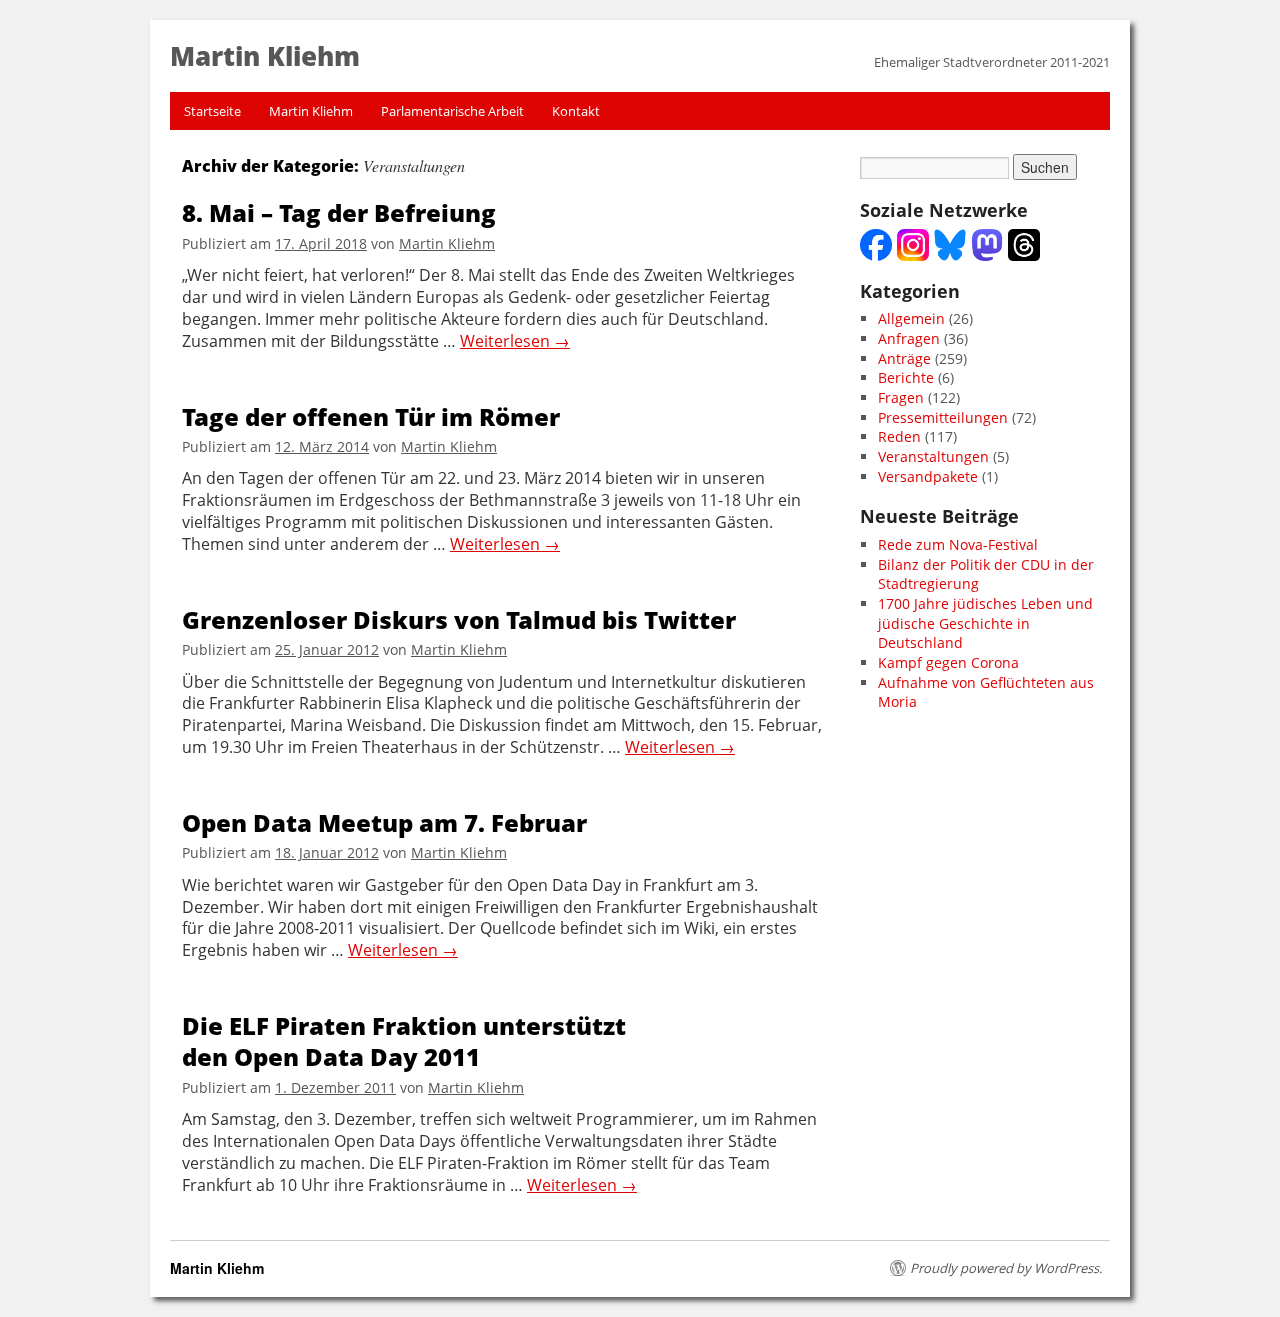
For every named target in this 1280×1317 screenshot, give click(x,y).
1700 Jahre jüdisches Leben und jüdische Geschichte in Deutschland (985, 623)
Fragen (901, 397)
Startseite (212, 111)
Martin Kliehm (311, 111)
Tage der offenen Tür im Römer (371, 416)
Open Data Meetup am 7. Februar (384, 822)
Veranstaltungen (933, 456)
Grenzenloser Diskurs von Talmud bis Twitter (459, 619)
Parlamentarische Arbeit (452, 111)
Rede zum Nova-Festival (958, 544)
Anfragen (909, 338)
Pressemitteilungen (943, 417)
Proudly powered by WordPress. (1006, 1268)
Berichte (906, 377)
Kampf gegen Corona (948, 662)
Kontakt (576, 111)
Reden (899, 436)
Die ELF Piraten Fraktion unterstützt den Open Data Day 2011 (404, 1041)
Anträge (904, 358)
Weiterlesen (515, 341)
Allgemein (911, 318)
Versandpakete (928, 476)
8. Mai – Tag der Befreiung (339, 212)
